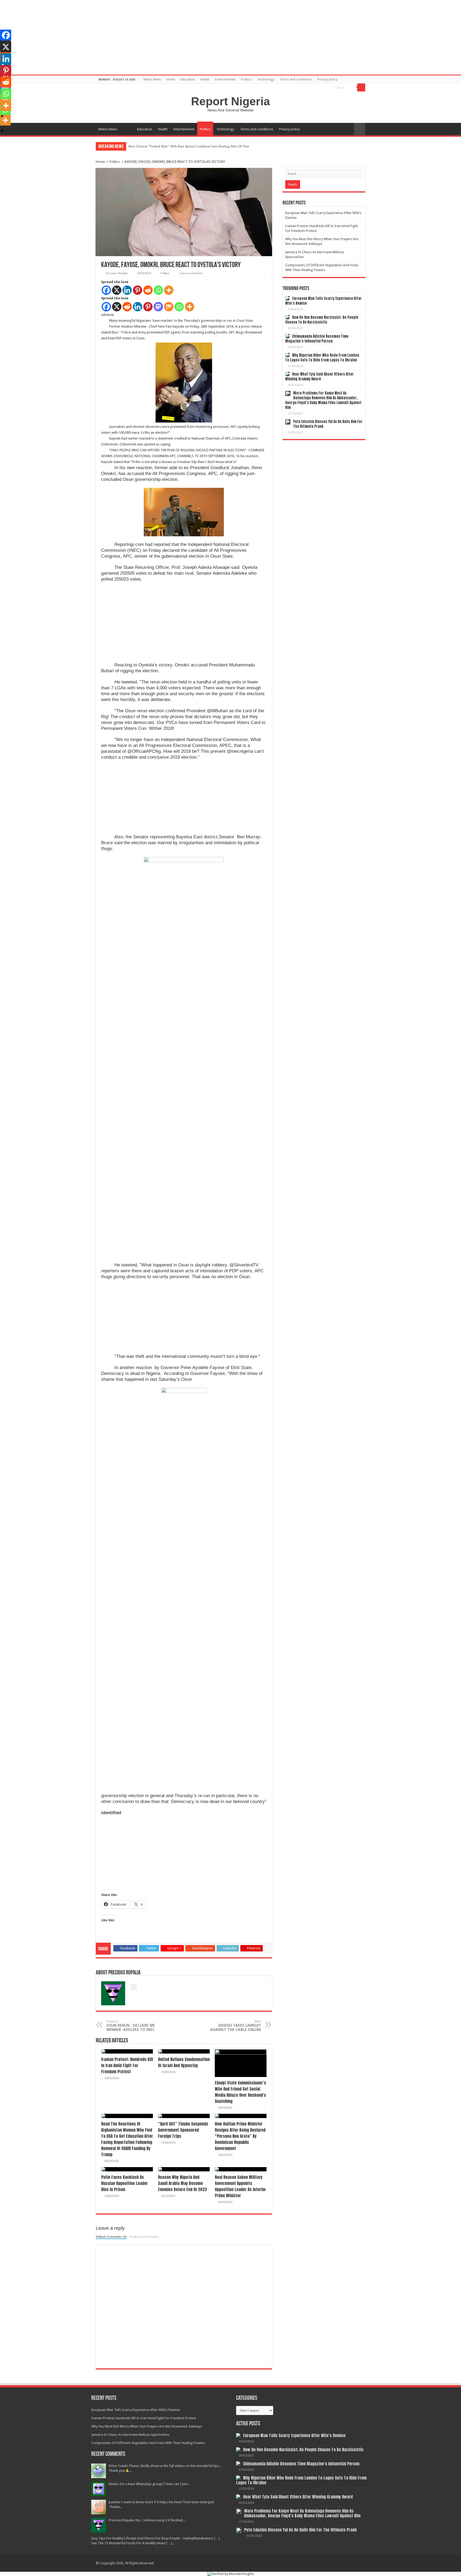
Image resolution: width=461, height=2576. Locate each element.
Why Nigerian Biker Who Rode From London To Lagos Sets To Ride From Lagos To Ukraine (322, 358)
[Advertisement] (184, 625)
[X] (117, 290)
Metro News (152, 79)
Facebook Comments (144, 2237)
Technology (266, 79)
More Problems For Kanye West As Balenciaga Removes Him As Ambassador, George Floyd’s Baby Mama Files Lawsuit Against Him (323, 400)
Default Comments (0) (111, 2237)
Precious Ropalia (117, 273)
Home (171, 79)
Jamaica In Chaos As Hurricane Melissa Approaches (130, 2435)
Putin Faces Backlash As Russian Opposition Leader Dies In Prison (124, 2183)
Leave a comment (191, 273)
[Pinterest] (138, 290)
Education (188, 79)
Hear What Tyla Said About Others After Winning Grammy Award (319, 377)
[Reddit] (148, 290)
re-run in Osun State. (238, 321)
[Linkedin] (127, 290)
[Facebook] (106, 290)
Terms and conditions (296, 79)
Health (205, 79)
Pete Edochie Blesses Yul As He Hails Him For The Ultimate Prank (328, 424)
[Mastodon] (158, 307)
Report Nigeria (230, 101)
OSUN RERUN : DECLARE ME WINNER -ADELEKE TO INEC (131, 2026)
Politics (246, 79)
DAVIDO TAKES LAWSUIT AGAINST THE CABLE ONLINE (236, 2026)
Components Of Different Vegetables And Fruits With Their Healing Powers (148, 2443)
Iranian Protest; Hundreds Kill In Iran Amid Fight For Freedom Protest (127, 2065)
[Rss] (329, 88)
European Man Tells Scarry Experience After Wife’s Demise (323, 301)
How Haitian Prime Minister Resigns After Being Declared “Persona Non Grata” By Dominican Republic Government (240, 2136)
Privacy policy (327, 79)
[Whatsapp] (158, 290)
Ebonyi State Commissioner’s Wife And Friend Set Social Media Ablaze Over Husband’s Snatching (240, 2092)
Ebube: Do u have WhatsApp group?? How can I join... (149, 2484)
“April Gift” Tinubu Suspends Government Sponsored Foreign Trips (183, 2130)
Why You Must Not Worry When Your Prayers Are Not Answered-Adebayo (147, 2426)
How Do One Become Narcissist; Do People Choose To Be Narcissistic (179, 146)
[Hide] (2, 131)
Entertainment (225, 79)
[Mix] (169, 307)
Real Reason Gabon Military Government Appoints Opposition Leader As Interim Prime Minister (240, 2186)
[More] (169, 290)
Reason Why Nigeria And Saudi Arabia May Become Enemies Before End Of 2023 (182, 2183)
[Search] (361, 87)
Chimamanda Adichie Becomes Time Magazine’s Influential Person (317, 339)
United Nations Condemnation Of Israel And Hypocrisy (184, 2062)
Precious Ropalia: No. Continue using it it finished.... (147, 2520)
